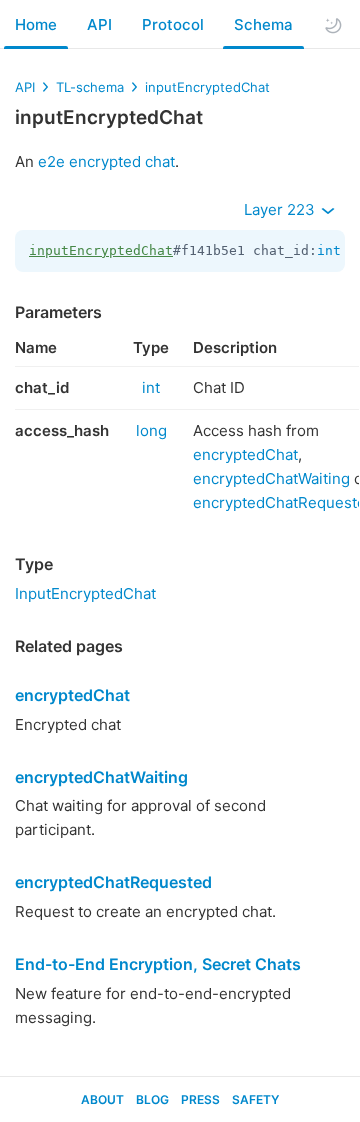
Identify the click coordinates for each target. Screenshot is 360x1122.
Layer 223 (281, 209)
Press (200, 1099)
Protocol (173, 24)
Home (36, 24)
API (99, 24)
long (151, 430)
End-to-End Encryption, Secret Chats (158, 964)
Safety (255, 1099)
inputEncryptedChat (207, 87)
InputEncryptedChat (85, 593)
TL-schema (90, 87)
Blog (152, 1099)
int (329, 250)
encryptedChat (245, 454)
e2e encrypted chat (106, 161)
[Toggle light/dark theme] (333, 25)
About (102, 1099)
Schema (263, 24)
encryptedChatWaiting (271, 478)
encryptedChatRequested (113, 882)
